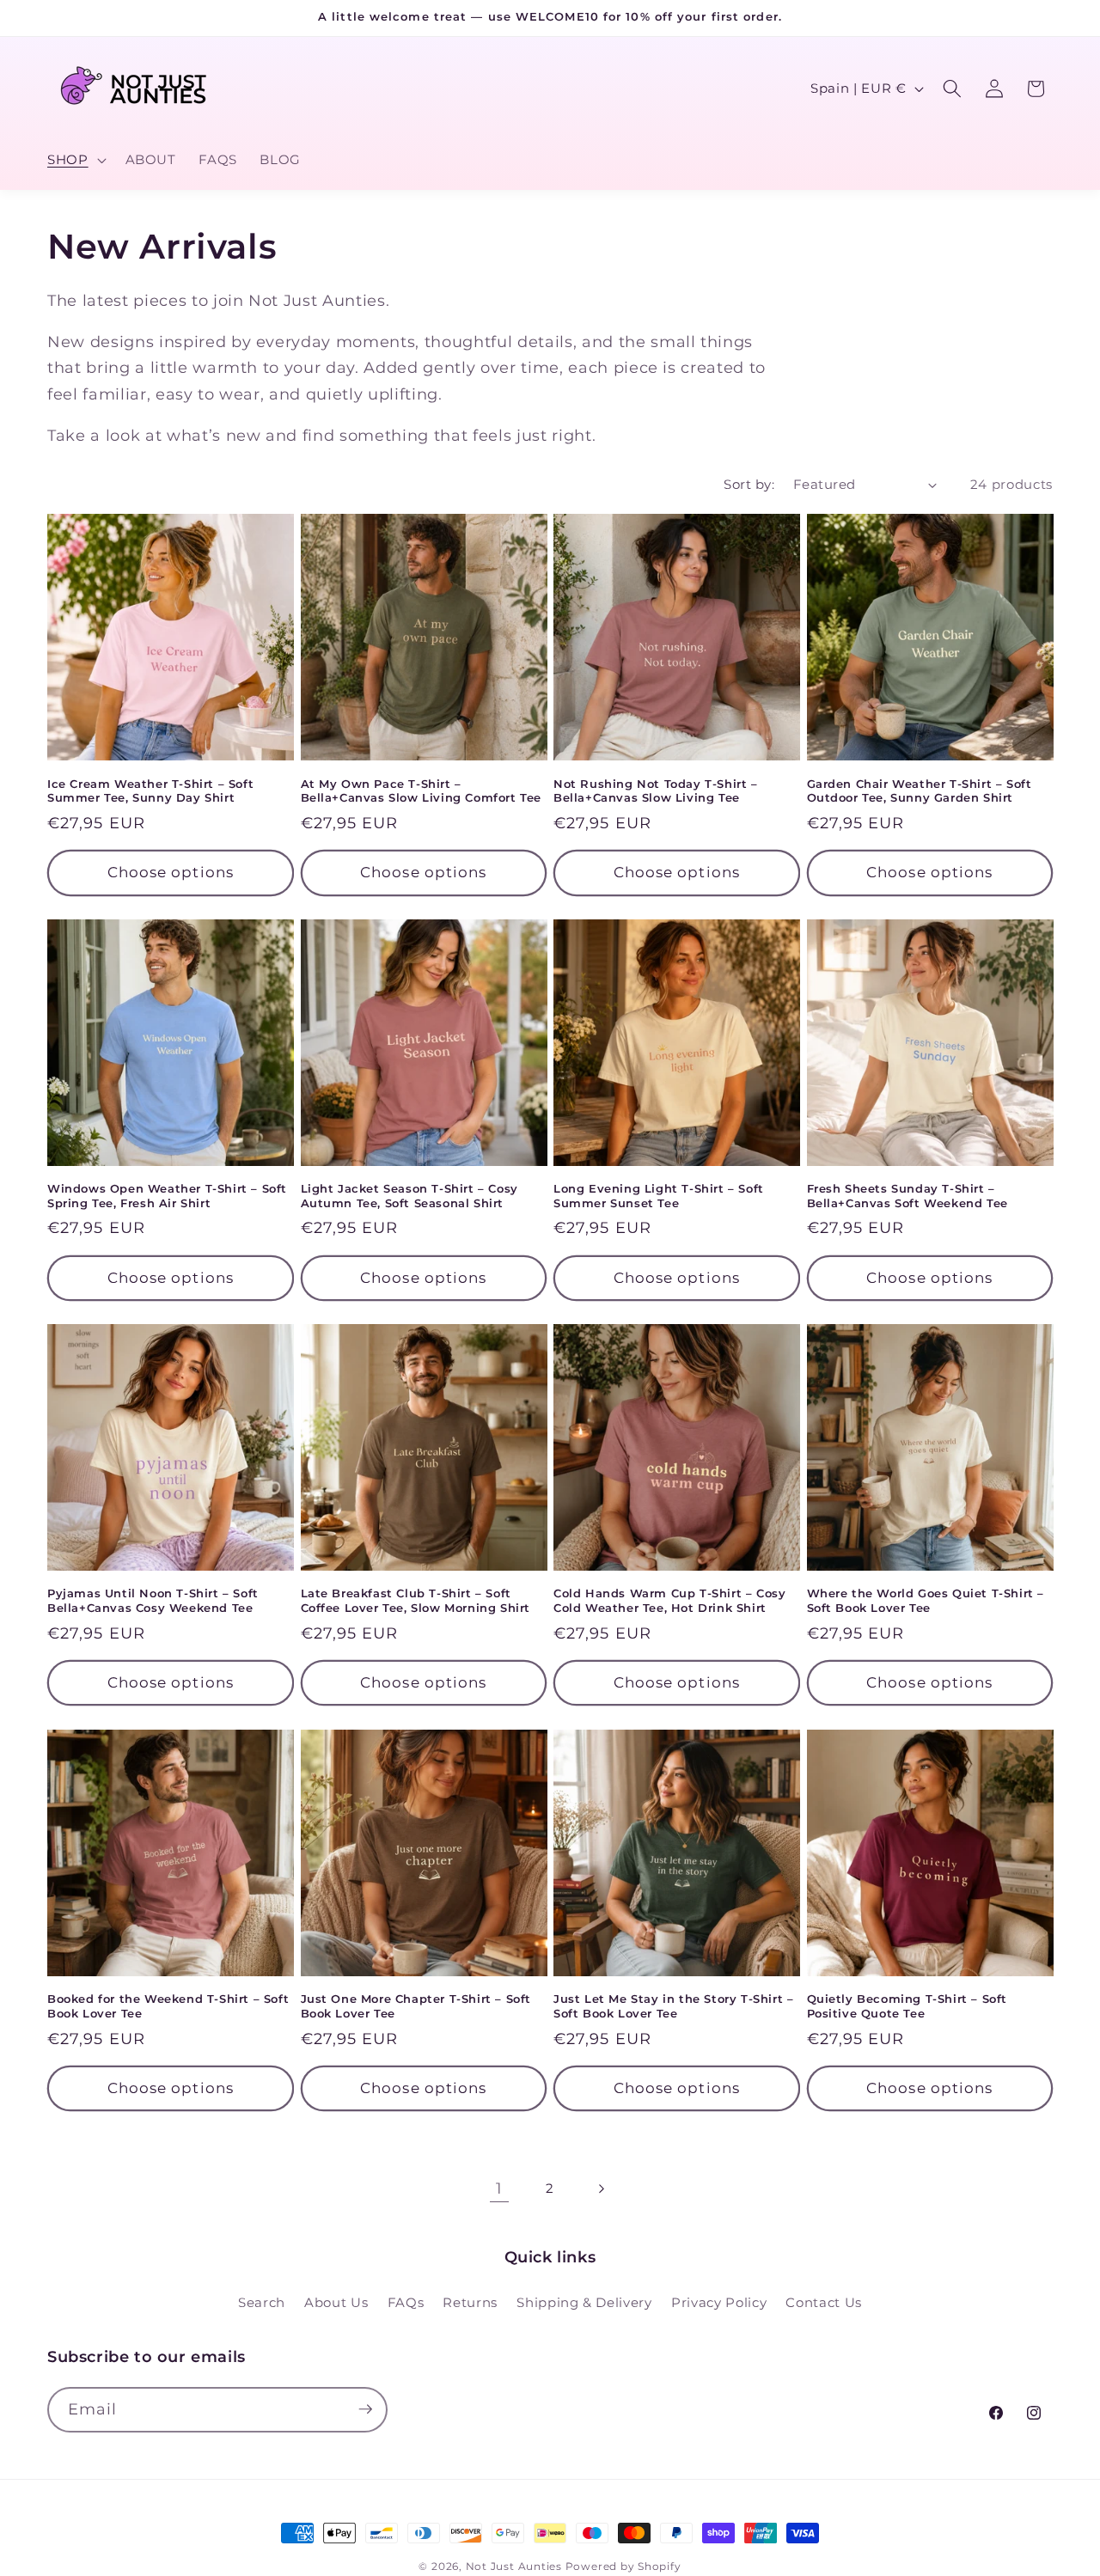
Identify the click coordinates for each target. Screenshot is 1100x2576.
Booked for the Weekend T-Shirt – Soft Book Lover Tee (168, 2006)
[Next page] (601, 2188)
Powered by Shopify (623, 2566)
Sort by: (749, 484)
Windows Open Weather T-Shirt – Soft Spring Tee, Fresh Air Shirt (167, 1196)
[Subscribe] (365, 2409)
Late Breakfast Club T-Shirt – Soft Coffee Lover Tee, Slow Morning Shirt (416, 1600)
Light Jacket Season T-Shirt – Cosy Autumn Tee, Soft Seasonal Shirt (409, 1196)
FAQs (406, 2301)
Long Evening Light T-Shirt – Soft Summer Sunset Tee (659, 1196)
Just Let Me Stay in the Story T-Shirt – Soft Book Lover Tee (673, 2006)
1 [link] (499, 2188)
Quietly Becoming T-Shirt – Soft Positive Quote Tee (907, 2006)
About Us (336, 2301)
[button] (75, 160)
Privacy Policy (719, 2301)
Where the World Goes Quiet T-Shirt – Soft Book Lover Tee (926, 1600)
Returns (470, 2301)
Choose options (171, 872)
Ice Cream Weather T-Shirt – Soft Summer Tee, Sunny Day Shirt (150, 791)
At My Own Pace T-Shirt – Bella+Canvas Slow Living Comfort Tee (422, 791)
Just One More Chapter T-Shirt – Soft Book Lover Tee (416, 2006)
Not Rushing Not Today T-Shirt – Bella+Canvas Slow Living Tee (656, 791)
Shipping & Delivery (584, 2301)
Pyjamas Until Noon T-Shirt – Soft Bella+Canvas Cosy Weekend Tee (153, 1600)
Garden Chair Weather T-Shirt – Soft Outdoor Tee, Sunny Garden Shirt (920, 791)
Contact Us (824, 2301)
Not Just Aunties (514, 2566)
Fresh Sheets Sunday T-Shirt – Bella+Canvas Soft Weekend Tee (907, 1196)
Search (262, 2301)
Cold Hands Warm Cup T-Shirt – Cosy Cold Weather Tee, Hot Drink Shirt (669, 1600)
